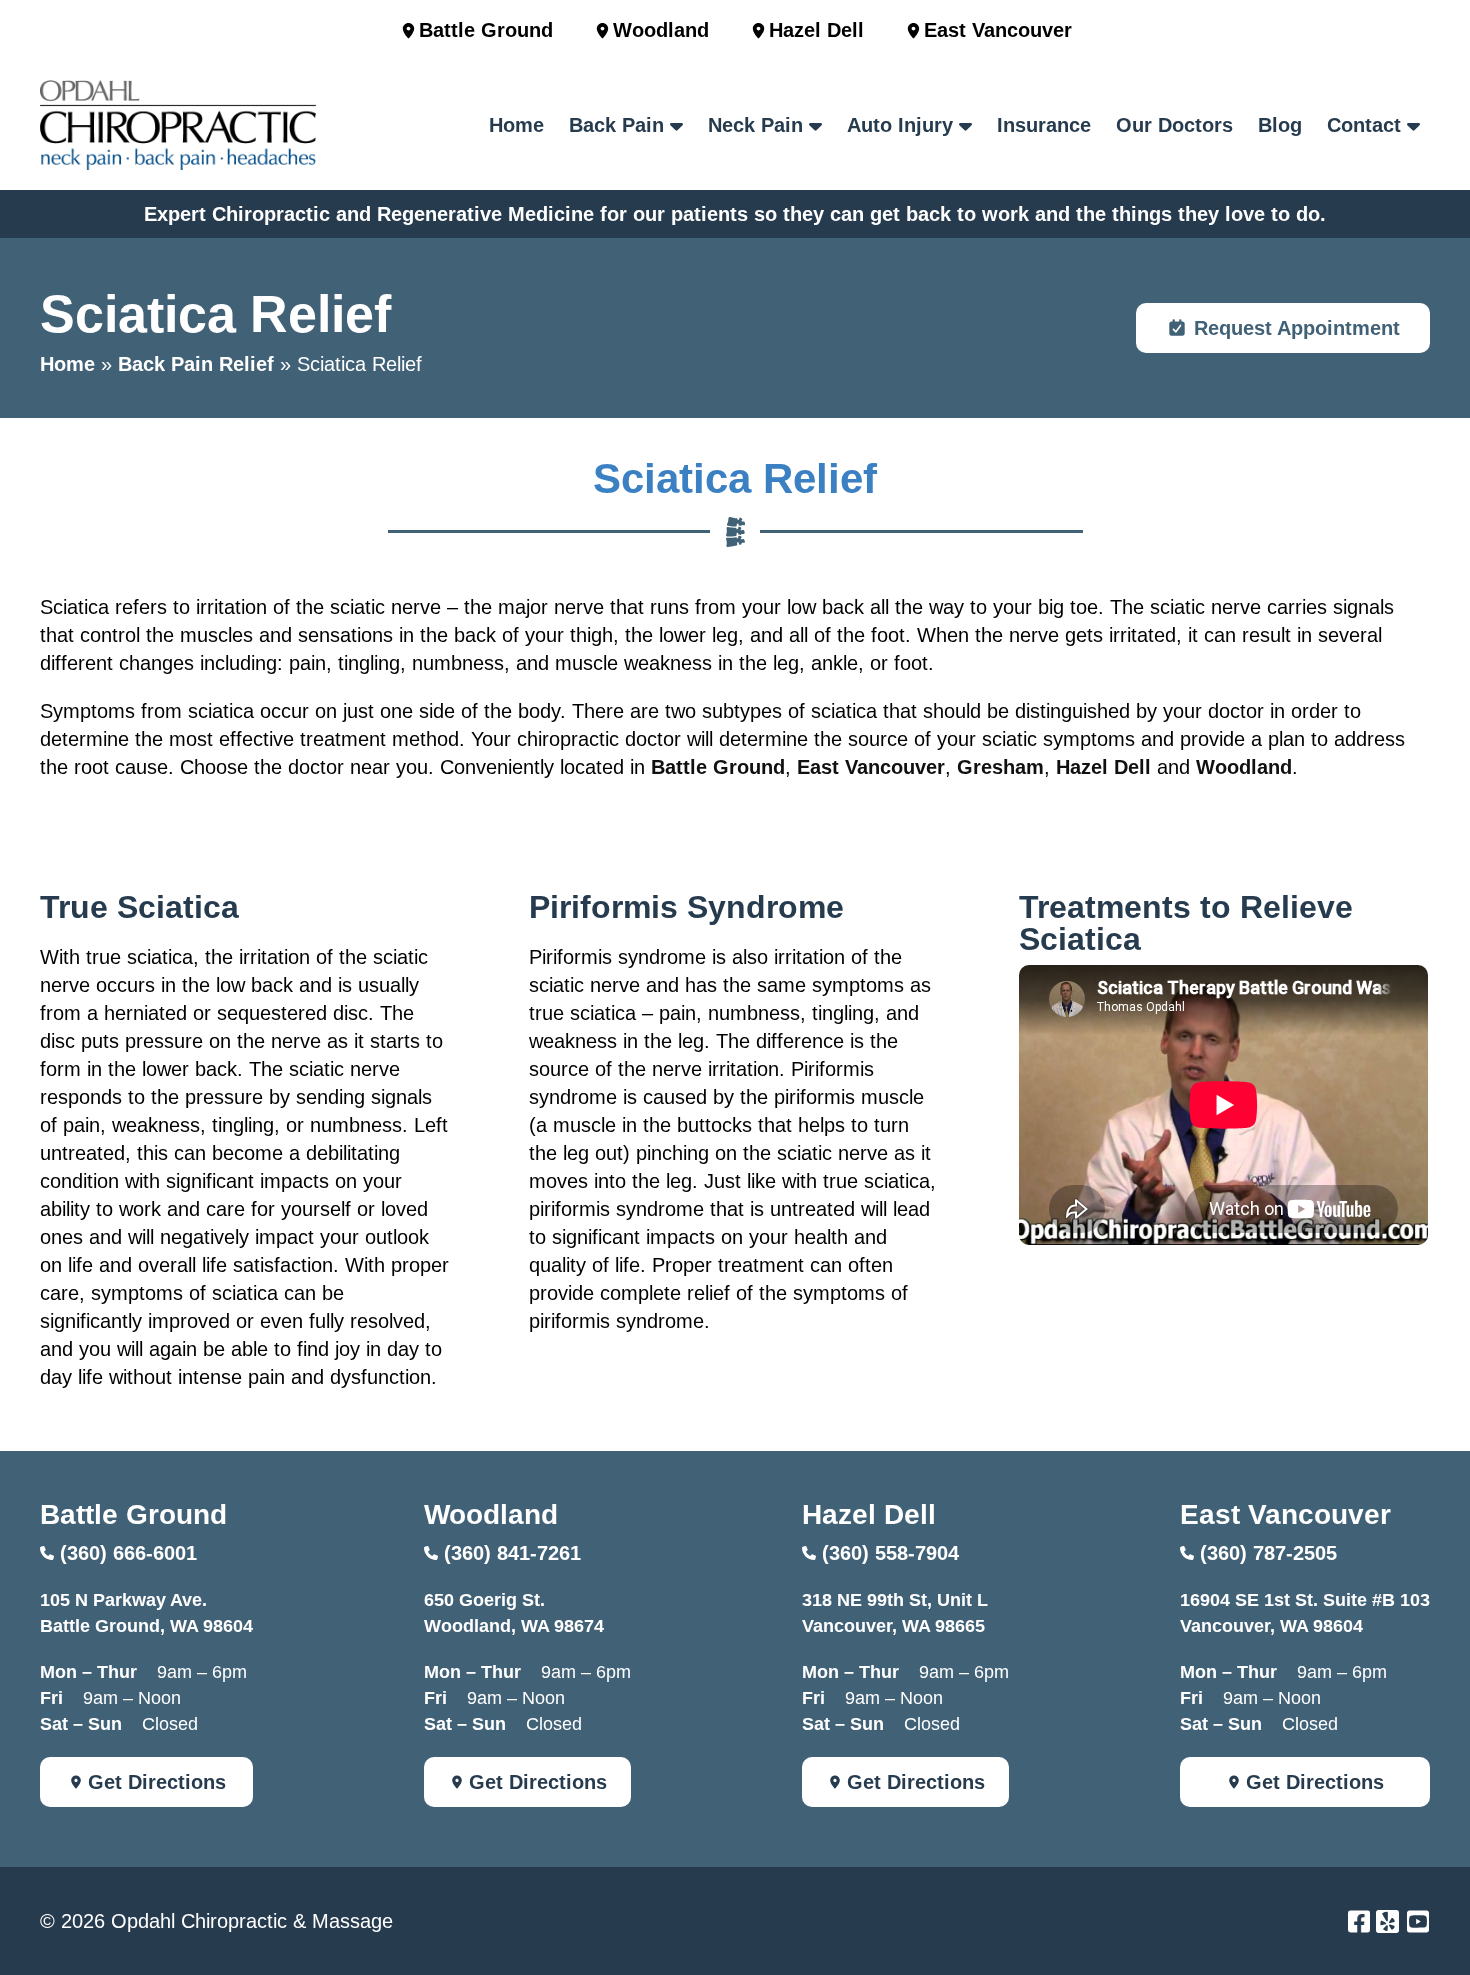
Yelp (1387, 1921)
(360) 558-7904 (890, 1553)
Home (516, 125)
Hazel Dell (816, 30)
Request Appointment (1297, 328)
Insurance (1044, 125)
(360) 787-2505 (1268, 1553)
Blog (1280, 125)
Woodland (661, 30)
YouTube (1417, 1921)
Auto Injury (900, 125)
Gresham (1000, 767)
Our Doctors (1174, 125)
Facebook (1359, 1921)
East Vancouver (998, 30)
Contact (1364, 125)
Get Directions (157, 1782)
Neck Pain (755, 125)
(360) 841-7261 (512, 1553)
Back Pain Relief (196, 364)
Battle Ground (486, 30)
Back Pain (616, 125)
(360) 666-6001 (128, 1553)
